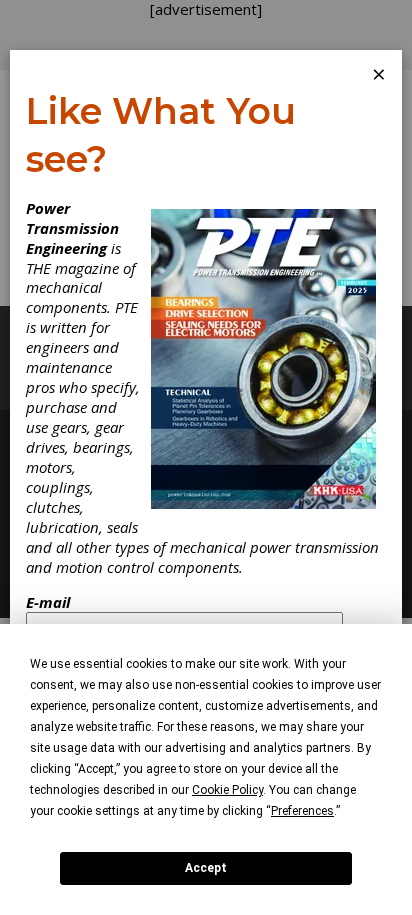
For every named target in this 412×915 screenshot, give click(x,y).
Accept (206, 868)
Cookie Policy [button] (227, 790)
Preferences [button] (302, 811)
